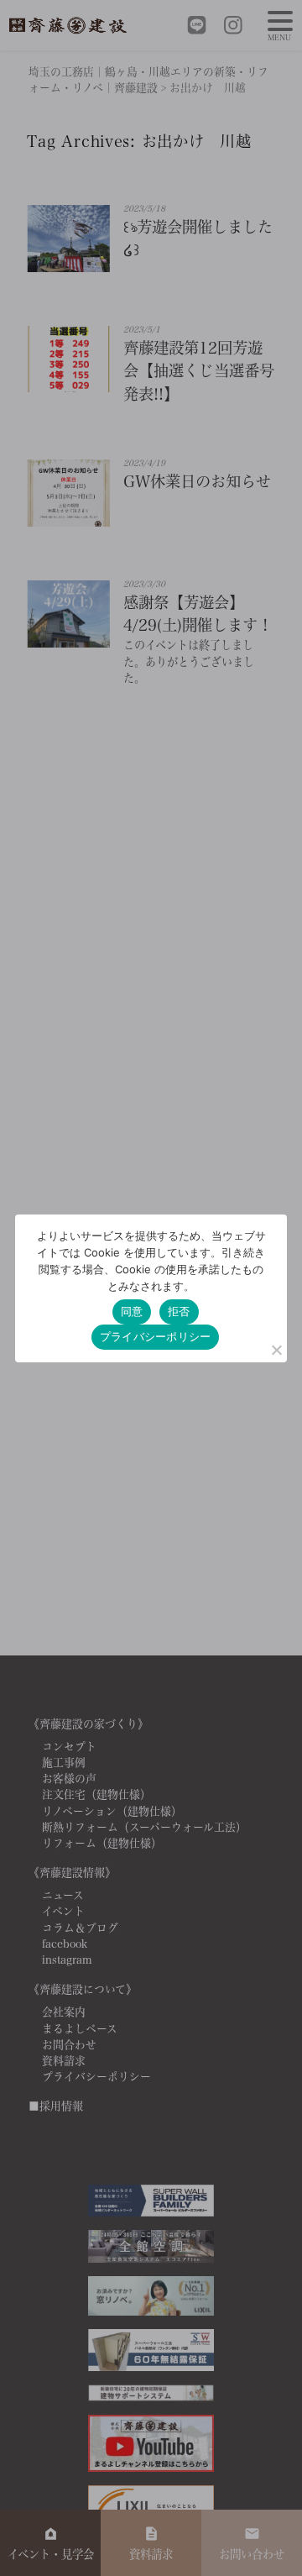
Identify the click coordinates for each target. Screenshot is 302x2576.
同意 (132, 1311)
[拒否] (276, 1350)
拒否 (179, 1311)
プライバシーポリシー (156, 1336)
